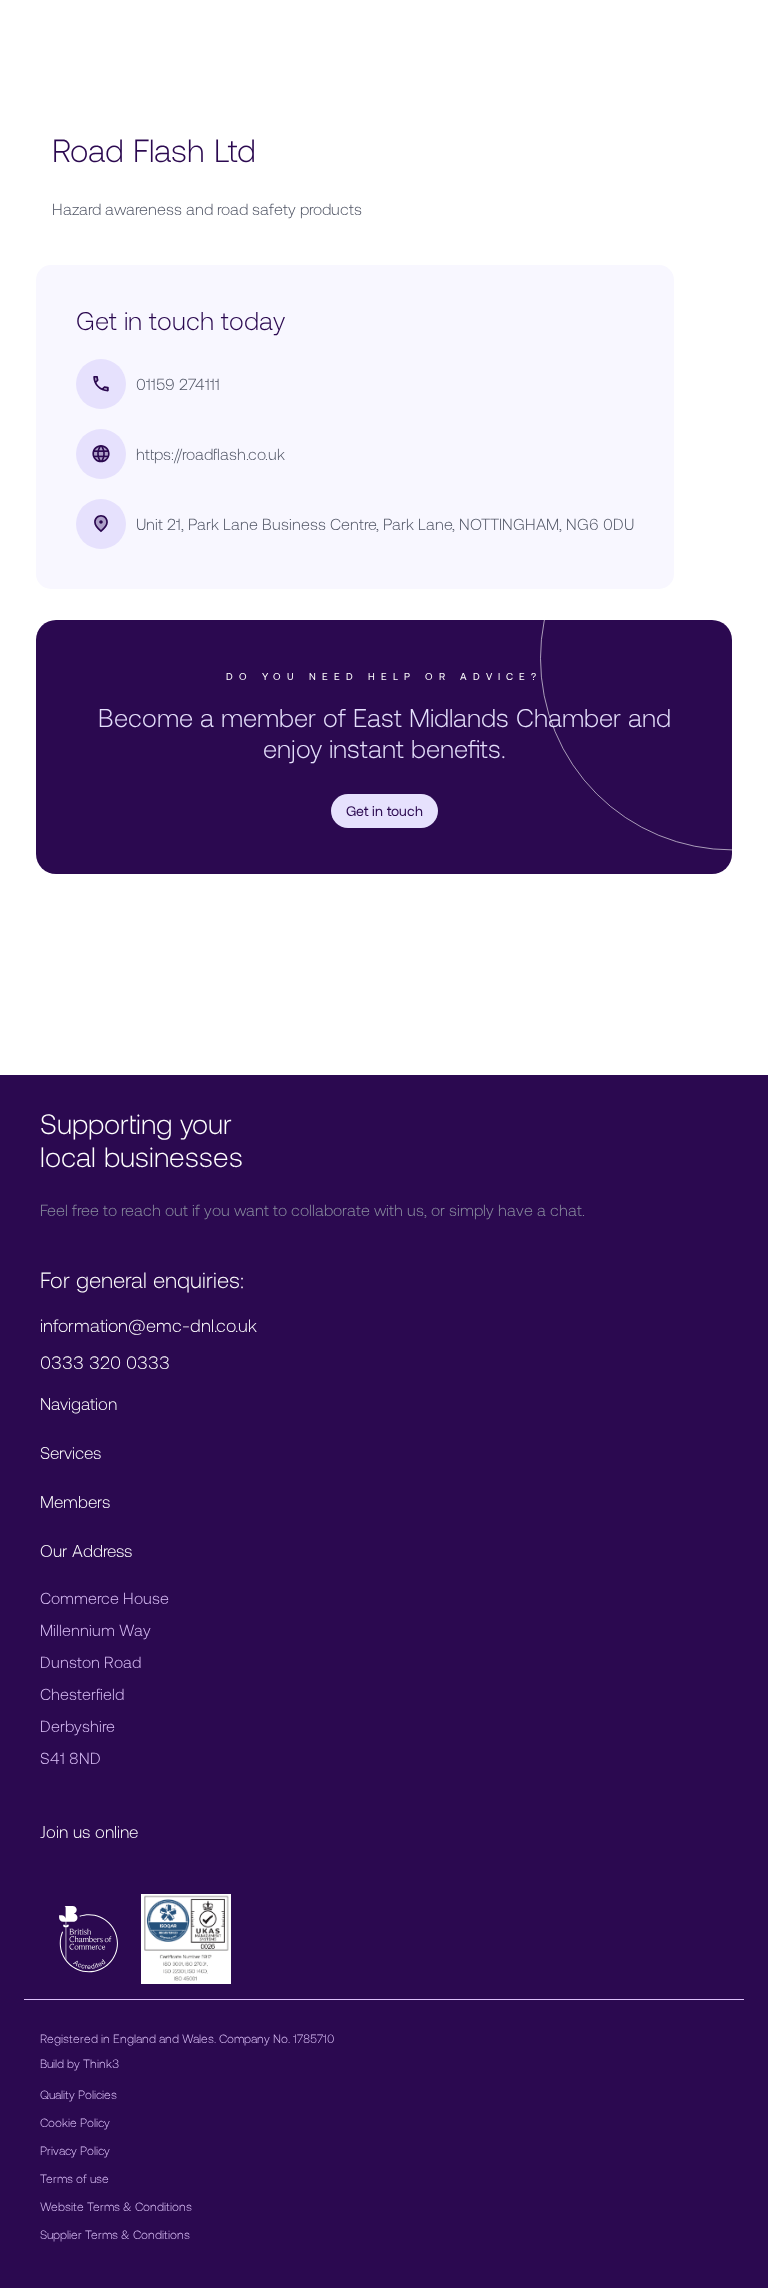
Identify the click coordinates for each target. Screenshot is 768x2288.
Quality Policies (78, 2094)
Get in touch (384, 810)
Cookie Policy (75, 2122)
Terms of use (74, 2178)
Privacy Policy (75, 2150)
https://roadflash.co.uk (210, 453)
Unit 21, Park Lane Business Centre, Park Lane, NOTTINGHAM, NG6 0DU (385, 523)
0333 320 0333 (105, 1362)
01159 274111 (178, 383)
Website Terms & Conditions (116, 2206)
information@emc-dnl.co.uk (148, 1325)
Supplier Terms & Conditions (115, 2234)
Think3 (101, 2063)
